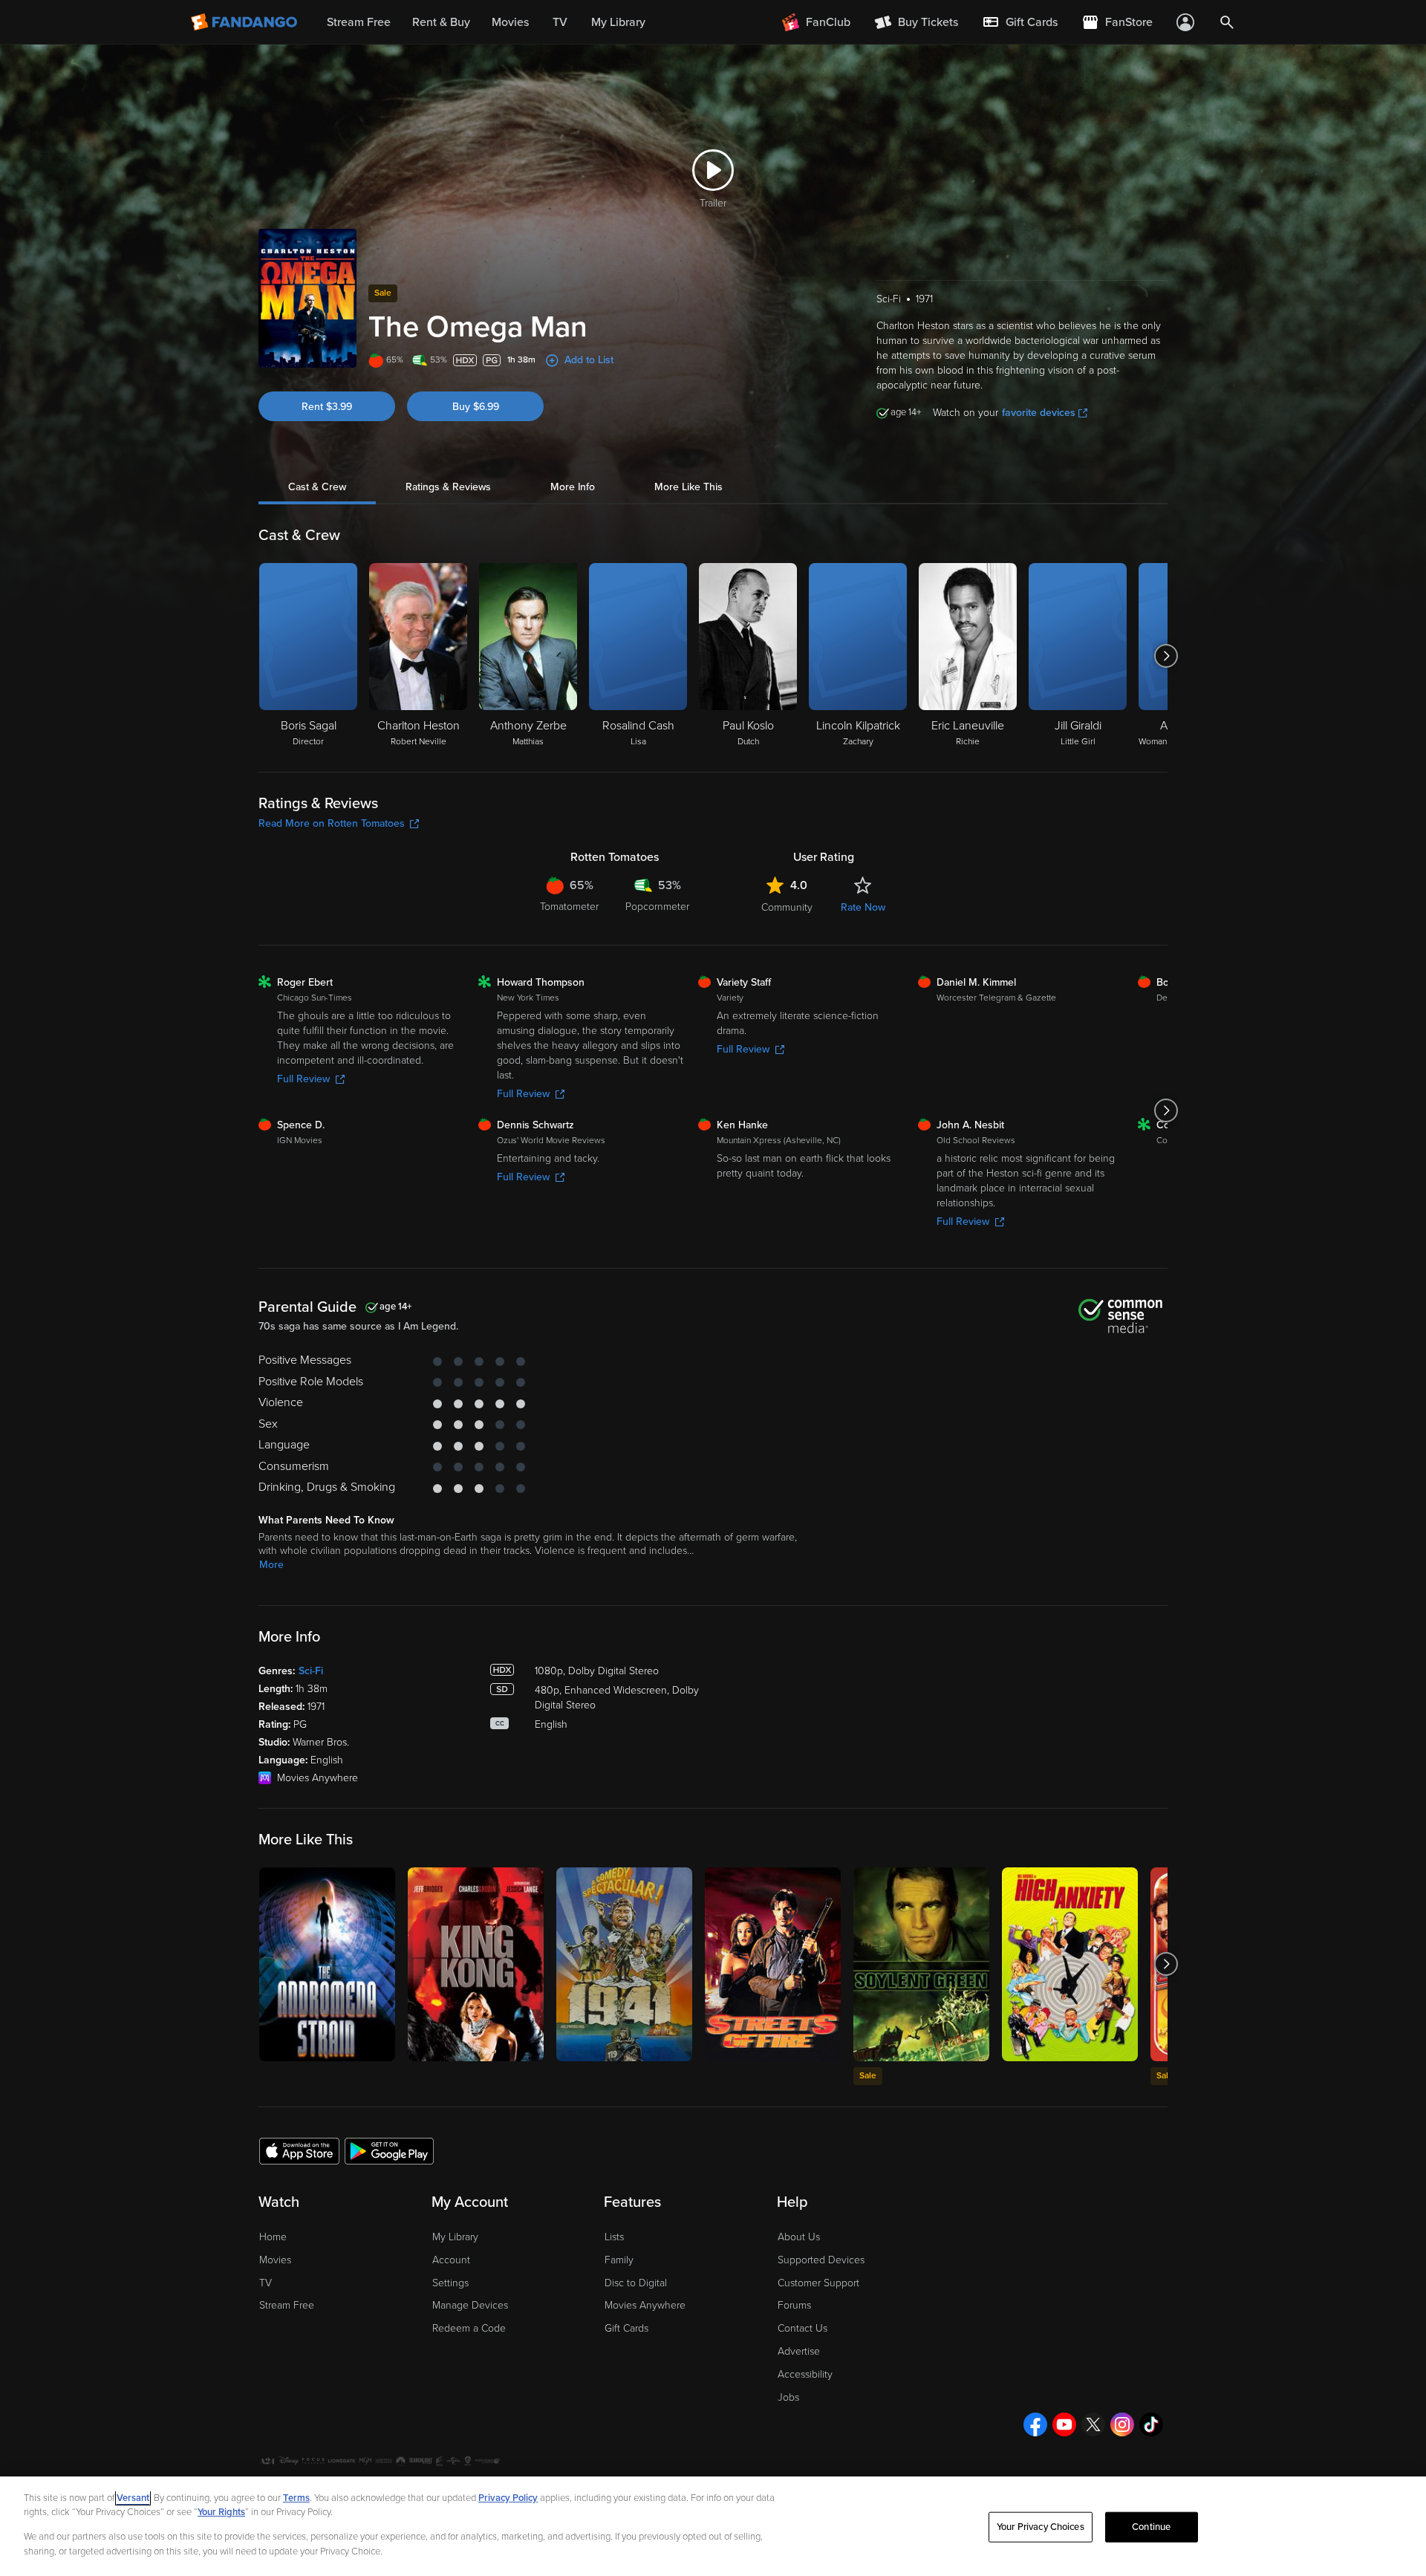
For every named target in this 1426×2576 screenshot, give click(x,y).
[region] (713, 2526)
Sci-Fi (311, 1671)
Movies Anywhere (645, 2305)
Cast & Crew (317, 487)
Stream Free (287, 2305)
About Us (799, 2237)
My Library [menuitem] (618, 22)
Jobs (788, 2397)
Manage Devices (470, 2305)
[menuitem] (1020, 22)
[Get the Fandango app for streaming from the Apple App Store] (299, 2150)
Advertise (799, 2351)
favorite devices (1039, 413)
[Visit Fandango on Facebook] (1035, 2424)
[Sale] (921, 1964)
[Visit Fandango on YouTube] (1064, 2424)
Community (787, 907)
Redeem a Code (469, 2328)
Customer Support (818, 2283)
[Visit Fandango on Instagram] (1122, 2424)
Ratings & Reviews (448, 487)
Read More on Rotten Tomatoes (332, 823)
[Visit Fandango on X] (1093, 2424)
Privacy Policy (508, 2498)
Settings (450, 2283)
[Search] (1227, 22)
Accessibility (805, 2374)
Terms (296, 2498)
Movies (275, 2260)
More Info (573, 487)
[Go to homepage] (245, 22)
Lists (614, 2237)
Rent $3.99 (327, 407)
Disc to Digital (636, 2283)
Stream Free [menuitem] (359, 22)
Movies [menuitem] (510, 22)
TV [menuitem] (560, 22)
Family (619, 2260)
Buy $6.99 (476, 407)
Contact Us (802, 2328)
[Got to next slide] (1166, 656)
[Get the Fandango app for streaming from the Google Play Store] (389, 2150)
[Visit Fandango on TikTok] (1151, 2424)
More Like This (688, 487)
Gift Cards (626, 2328)
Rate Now (863, 907)
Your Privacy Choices (1041, 2527)
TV (266, 2283)
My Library (455, 2237)
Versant (133, 2498)
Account (451, 2260)
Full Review (303, 1079)
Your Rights (221, 2512)
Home (273, 2237)
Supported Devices (821, 2260)
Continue (1151, 2527)
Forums (794, 2305)
